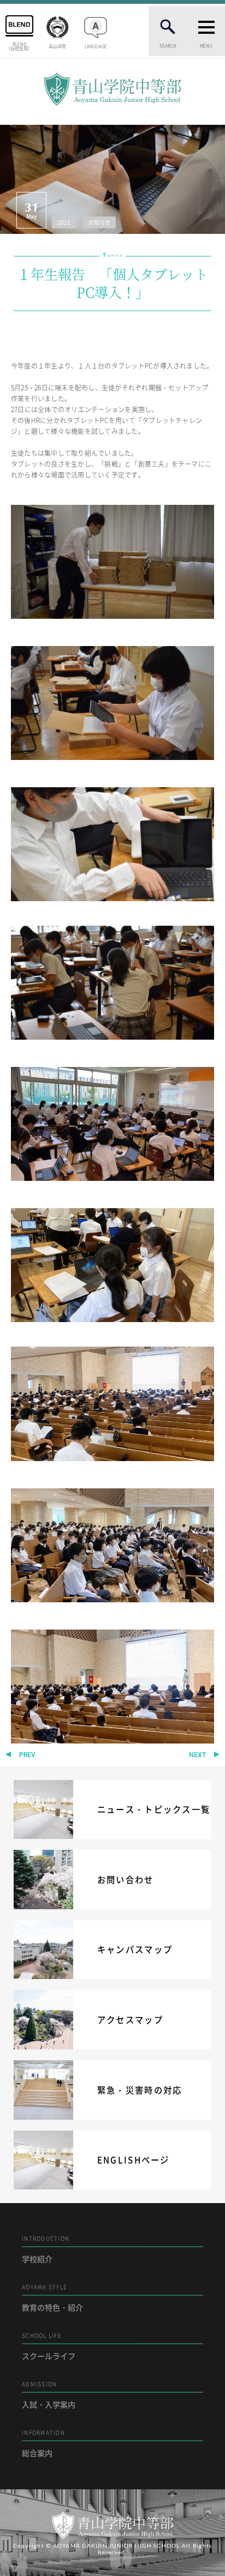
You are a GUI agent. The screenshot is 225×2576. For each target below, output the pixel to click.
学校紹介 (46, 2249)
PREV (27, 1755)
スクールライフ (49, 2346)
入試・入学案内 (49, 2395)
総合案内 (43, 2443)
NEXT (197, 1755)
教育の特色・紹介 (52, 2298)
